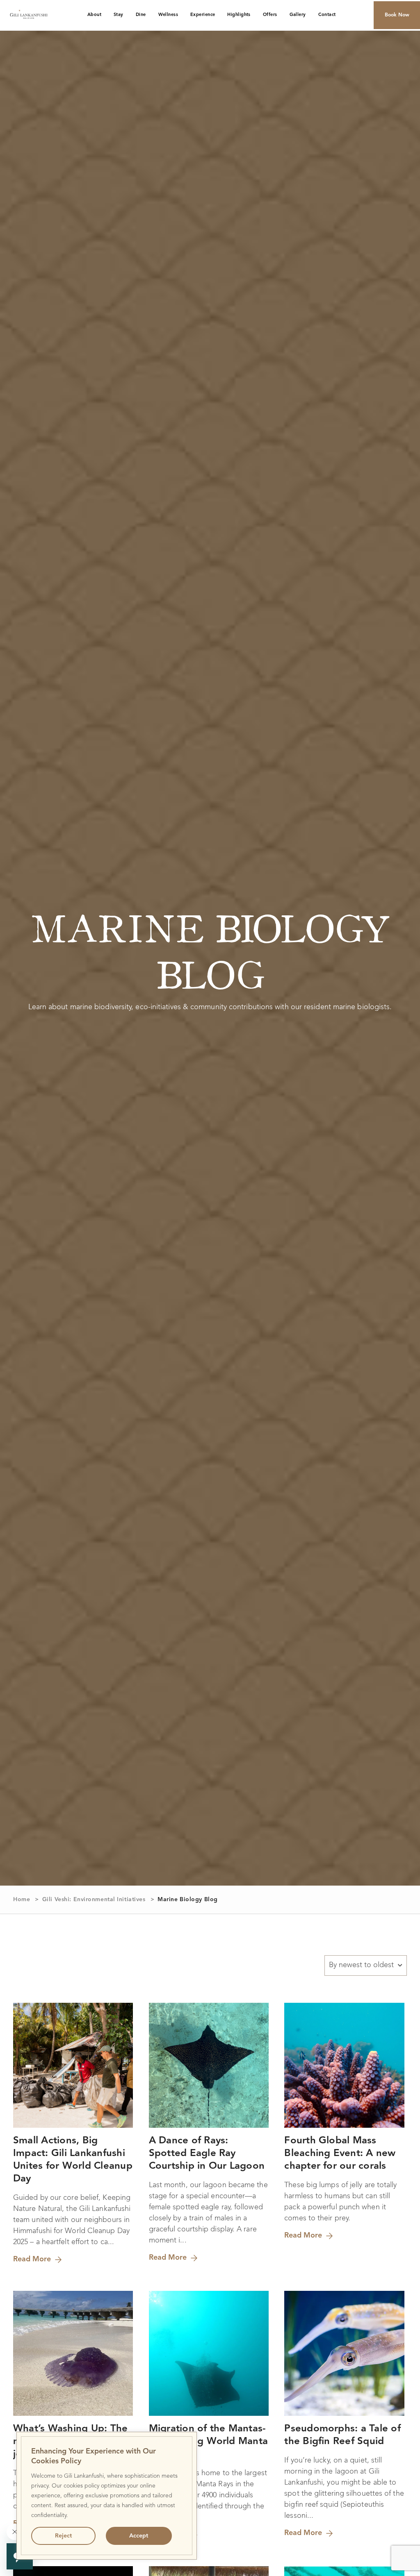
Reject (63, 2536)
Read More (32, 2259)
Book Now (397, 15)
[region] (107, 2496)
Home (22, 1900)
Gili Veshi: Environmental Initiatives (94, 1900)
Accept (139, 2536)
